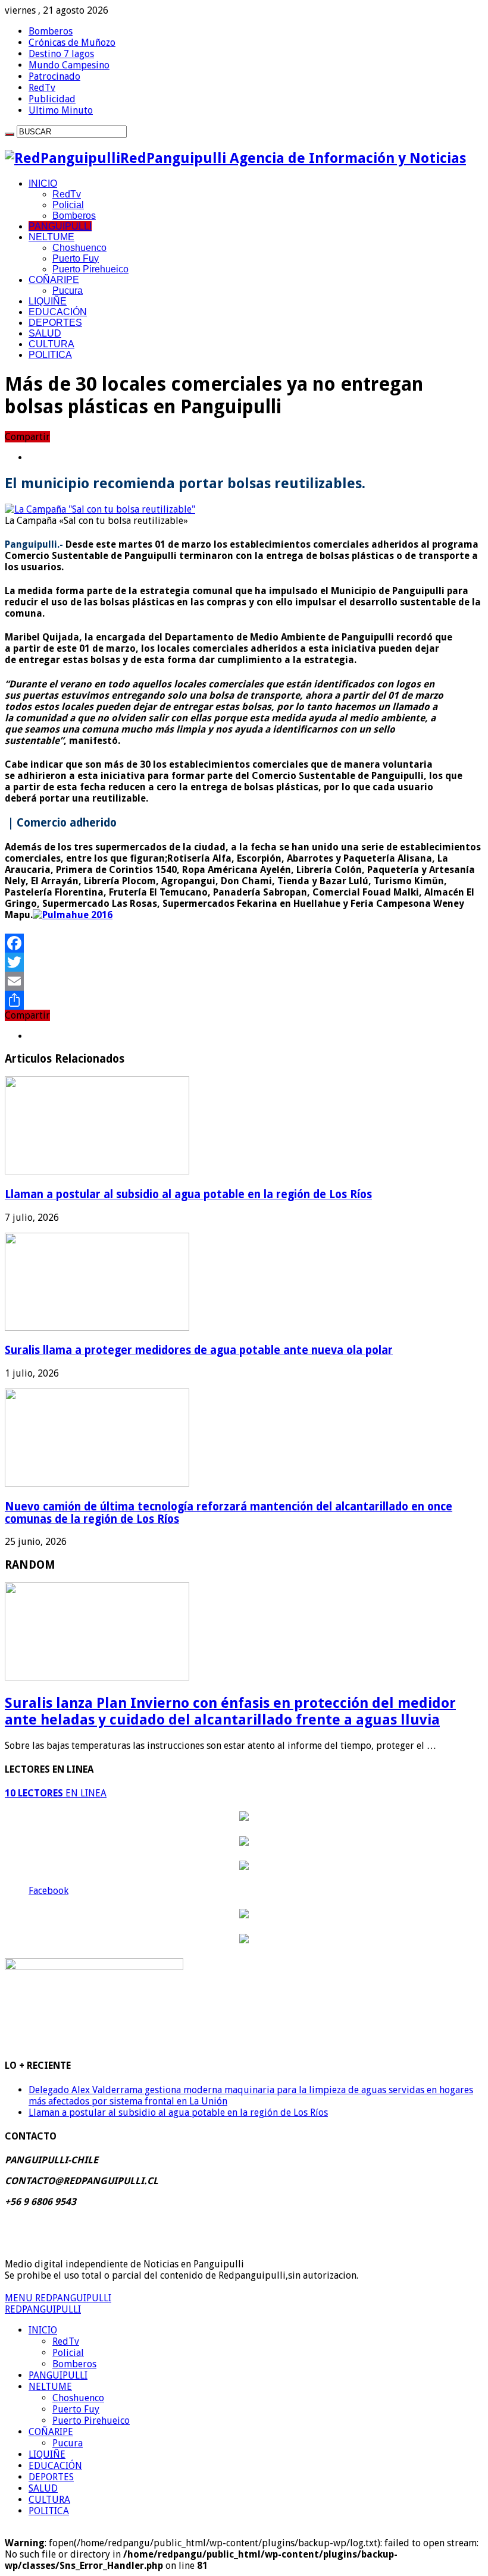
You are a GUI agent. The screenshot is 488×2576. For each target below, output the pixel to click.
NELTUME (51, 237)
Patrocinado (54, 76)
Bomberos (51, 31)
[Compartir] (244, 1000)
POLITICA (50, 355)
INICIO (43, 183)
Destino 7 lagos (61, 54)
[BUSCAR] (10, 134)
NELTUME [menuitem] (50, 2387)
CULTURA (51, 344)
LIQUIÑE (48, 301)
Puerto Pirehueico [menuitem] (91, 2421)
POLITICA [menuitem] (49, 2511)
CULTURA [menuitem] (49, 2500)
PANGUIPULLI (60, 226)
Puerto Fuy (76, 258)
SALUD (45, 333)
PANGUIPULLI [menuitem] (58, 2375)
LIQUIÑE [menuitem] (47, 2454)
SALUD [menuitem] (43, 2488)
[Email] (244, 981)
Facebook (49, 1891)
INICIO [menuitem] (43, 2330)
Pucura (68, 290)
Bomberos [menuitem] (74, 2364)
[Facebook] (244, 943)
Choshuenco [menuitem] (78, 2398)
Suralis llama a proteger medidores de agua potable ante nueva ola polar (199, 1350)
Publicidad (52, 99)
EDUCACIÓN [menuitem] (55, 2466)
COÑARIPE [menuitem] (51, 2432)
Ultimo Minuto (61, 110)
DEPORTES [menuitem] (51, 2477)
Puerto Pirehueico (90, 269)
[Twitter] (244, 962)
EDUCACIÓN (58, 312)
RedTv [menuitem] (66, 2341)
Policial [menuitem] (68, 2353)
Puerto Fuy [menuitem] (76, 2409)
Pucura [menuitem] (68, 2443)
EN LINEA (56, 1793)
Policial (68, 205)
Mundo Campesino (69, 65)
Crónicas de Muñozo (72, 43)
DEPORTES (55, 323)
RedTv (42, 88)
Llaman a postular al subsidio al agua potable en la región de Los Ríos (188, 1194)
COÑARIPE (54, 280)
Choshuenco (79, 248)
